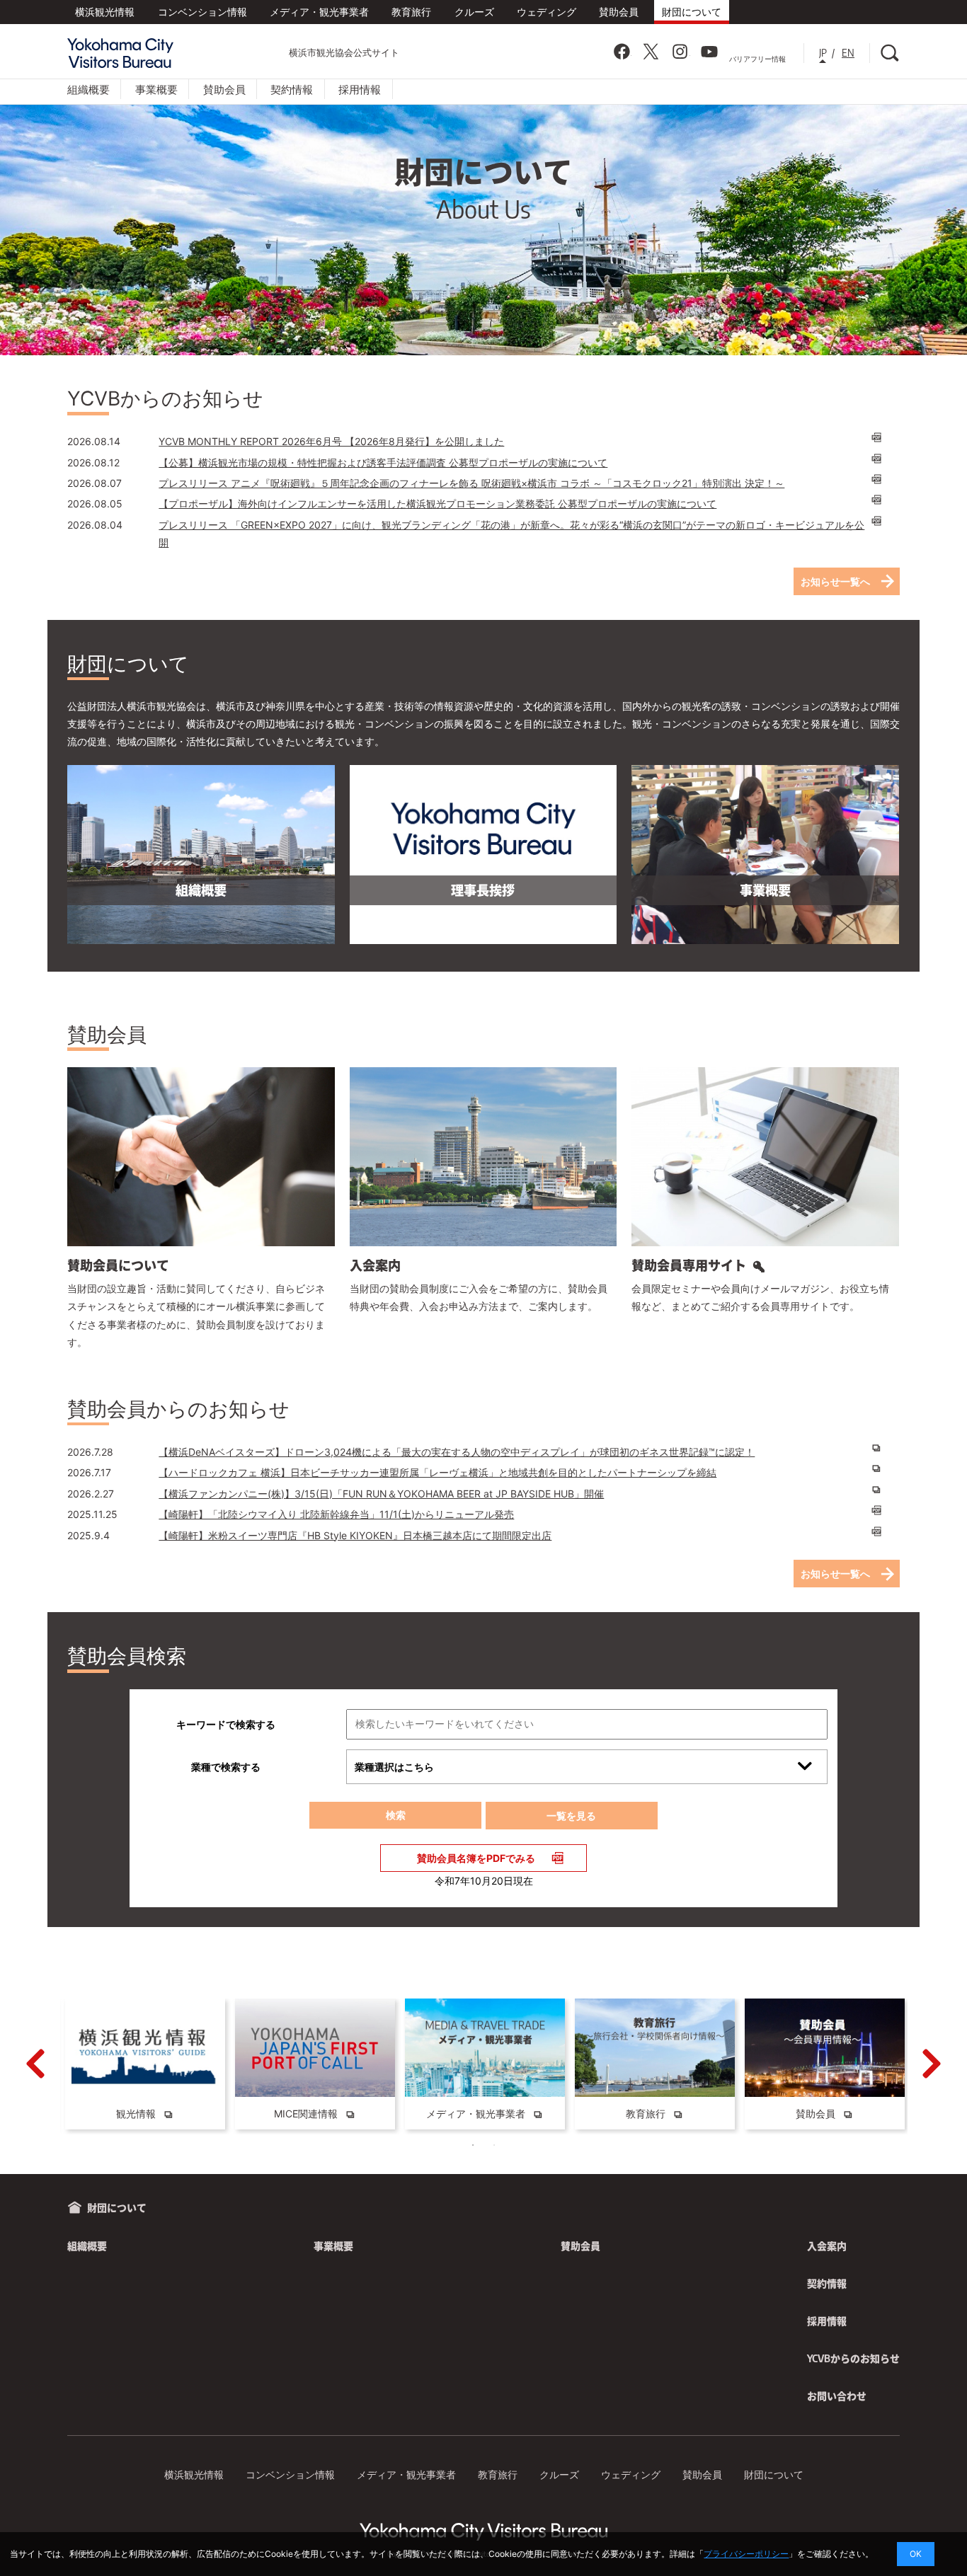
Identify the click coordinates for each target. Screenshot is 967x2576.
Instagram (680, 52)
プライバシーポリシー (746, 2554)
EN (848, 53)
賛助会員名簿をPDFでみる (476, 1858)
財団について (692, 12)
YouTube (709, 52)
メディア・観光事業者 (319, 12)
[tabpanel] (145, 2064)
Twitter (651, 52)
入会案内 (827, 2246)
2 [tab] (494, 2145)
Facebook (622, 52)
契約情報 (292, 89)
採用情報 (360, 89)
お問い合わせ (837, 2396)
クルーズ (474, 12)
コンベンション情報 (202, 12)
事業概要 (156, 89)
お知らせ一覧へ (835, 581)
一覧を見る (571, 1816)
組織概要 (88, 89)
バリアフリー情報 (757, 59)
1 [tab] (473, 2145)
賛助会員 (619, 12)
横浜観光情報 (105, 12)
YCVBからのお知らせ (853, 2358)
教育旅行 (411, 12)
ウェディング (547, 12)
